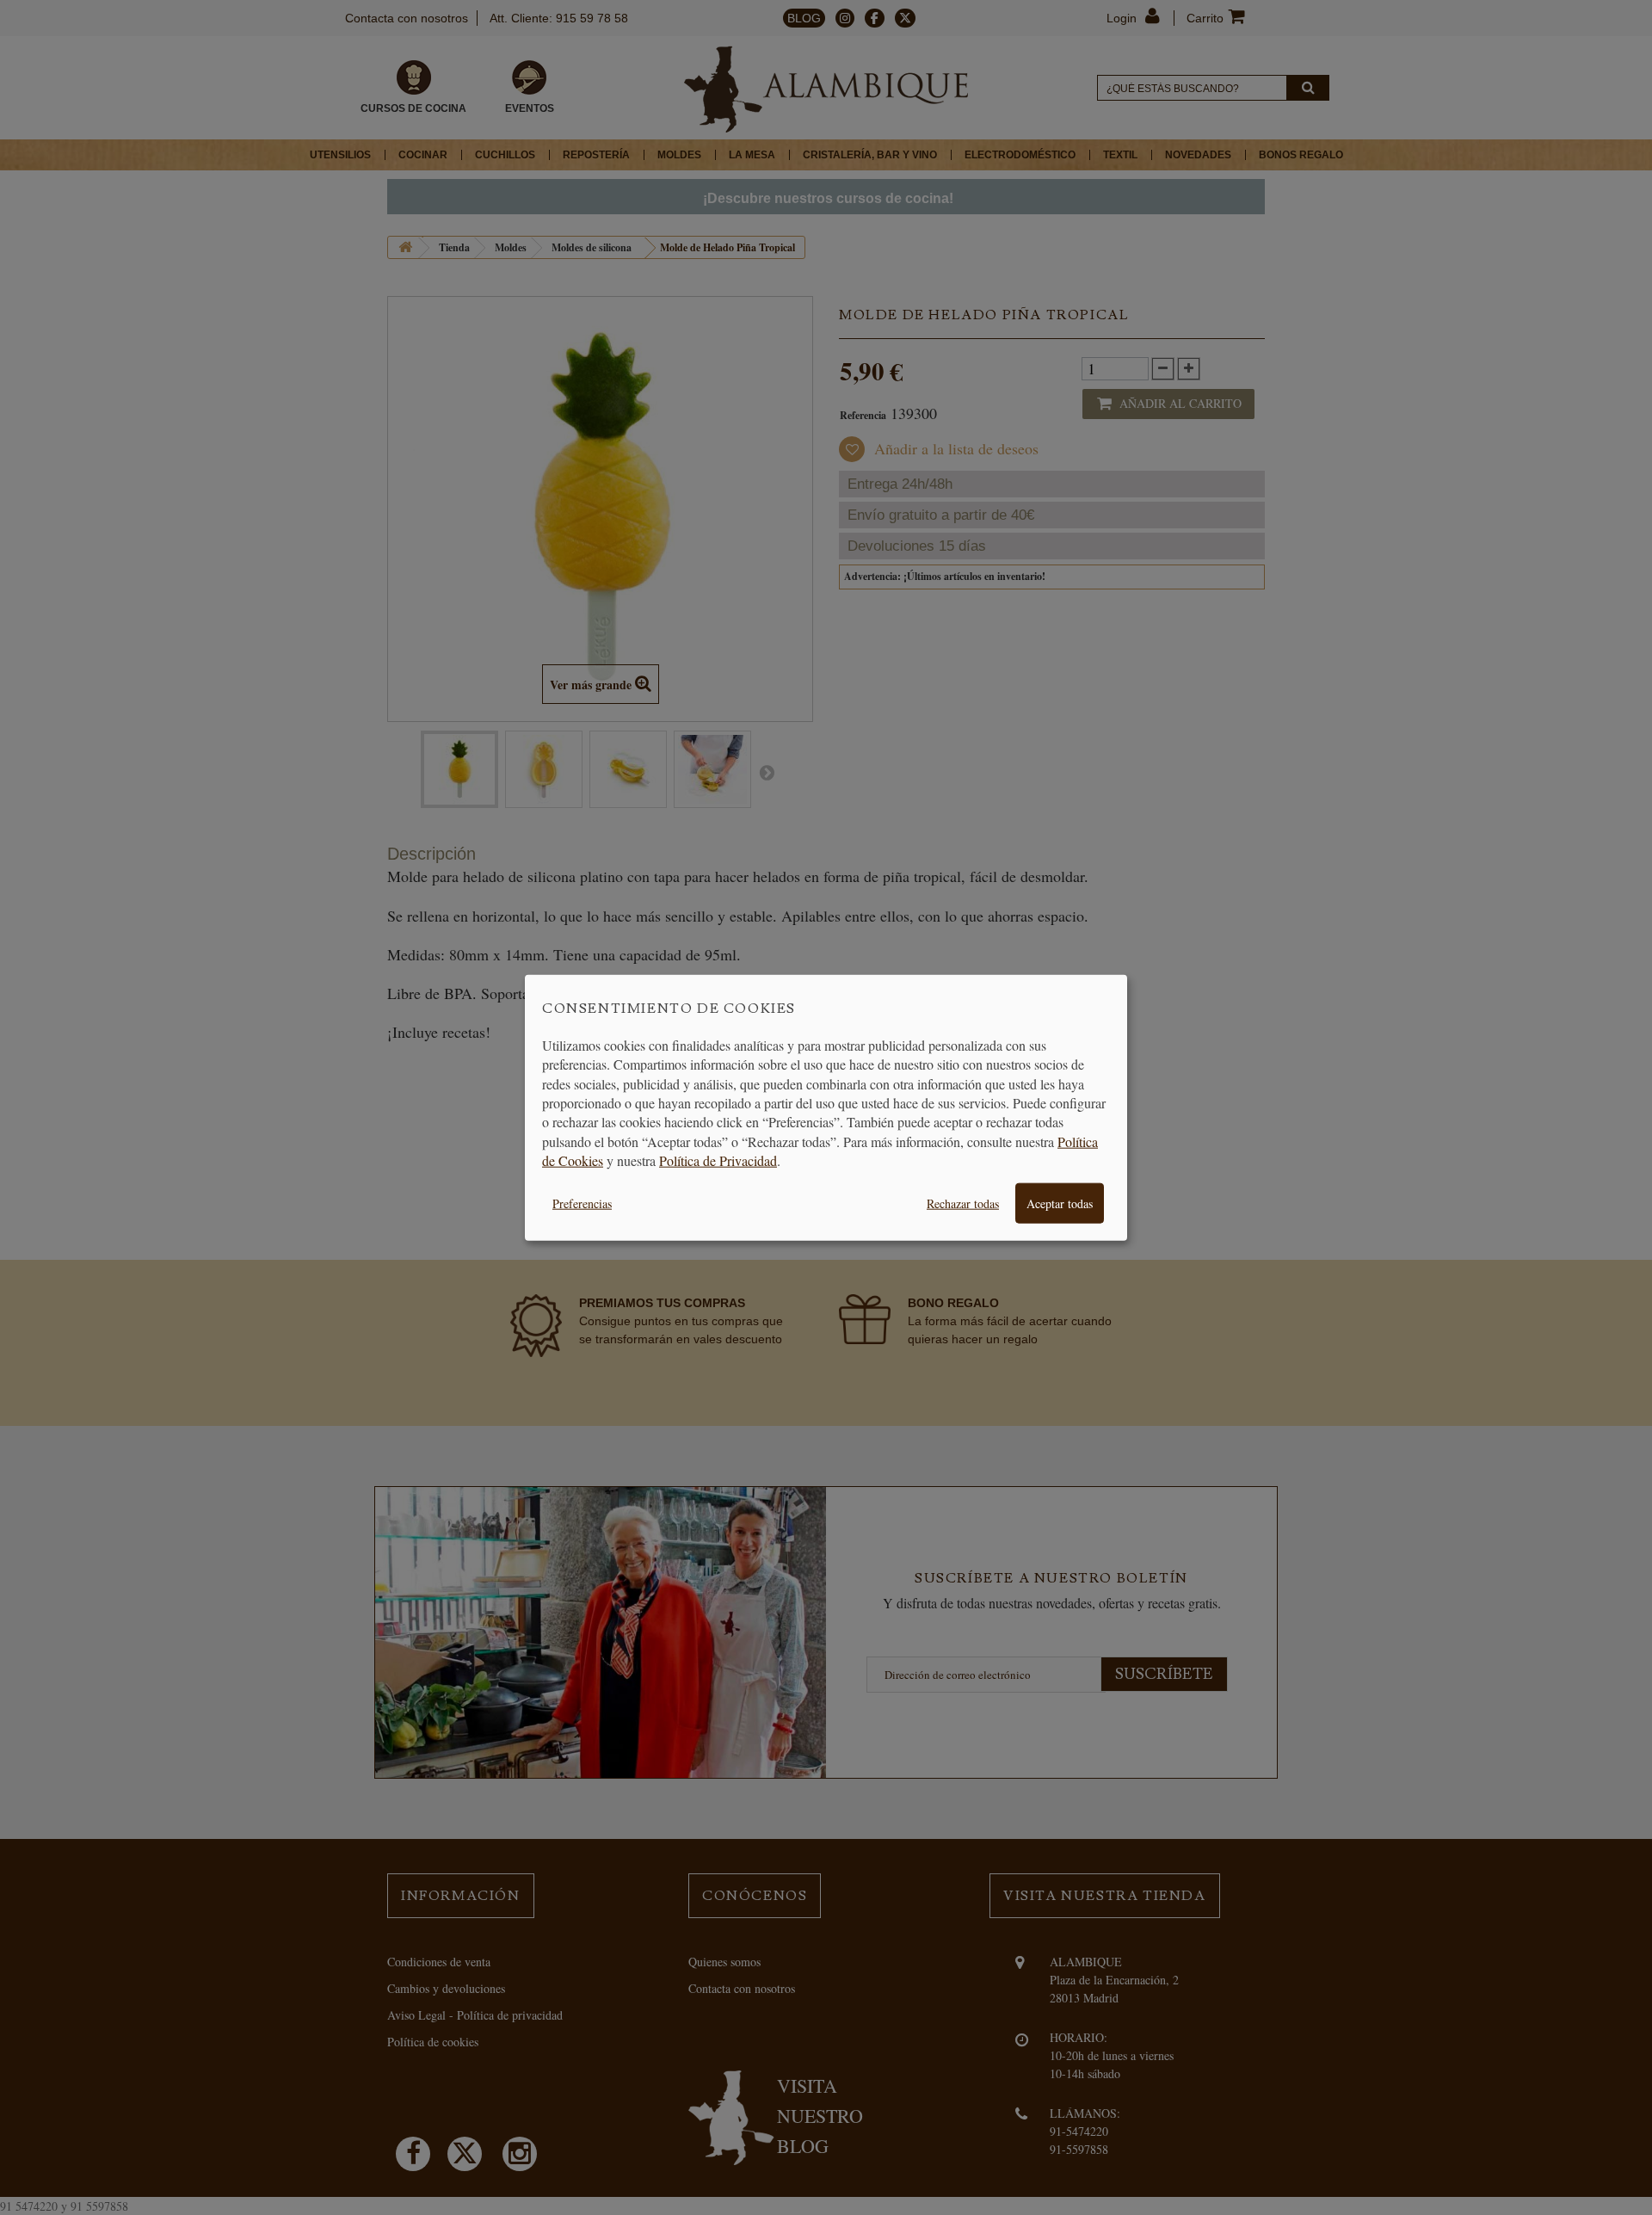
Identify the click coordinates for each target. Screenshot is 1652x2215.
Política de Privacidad (718, 1160)
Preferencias (582, 1203)
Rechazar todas (963, 1203)
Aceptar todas (1060, 1203)
